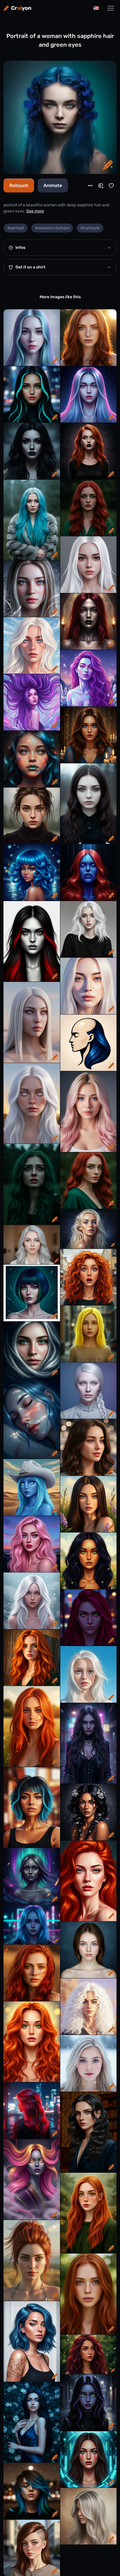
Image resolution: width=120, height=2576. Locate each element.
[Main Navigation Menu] (111, 8)
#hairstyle (90, 228)
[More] (90, 186)
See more (35, 211)
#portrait (16, 228)
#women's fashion (52, 228)
